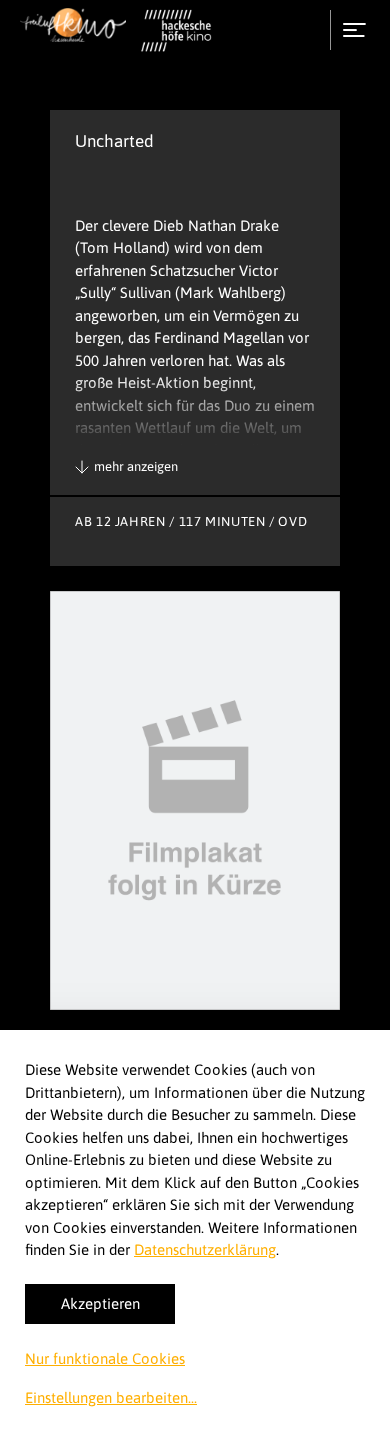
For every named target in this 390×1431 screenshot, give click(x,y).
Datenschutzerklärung (205, 1249)
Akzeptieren (100, 1303)
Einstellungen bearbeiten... (111, 1397)
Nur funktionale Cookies (105, 1358)
